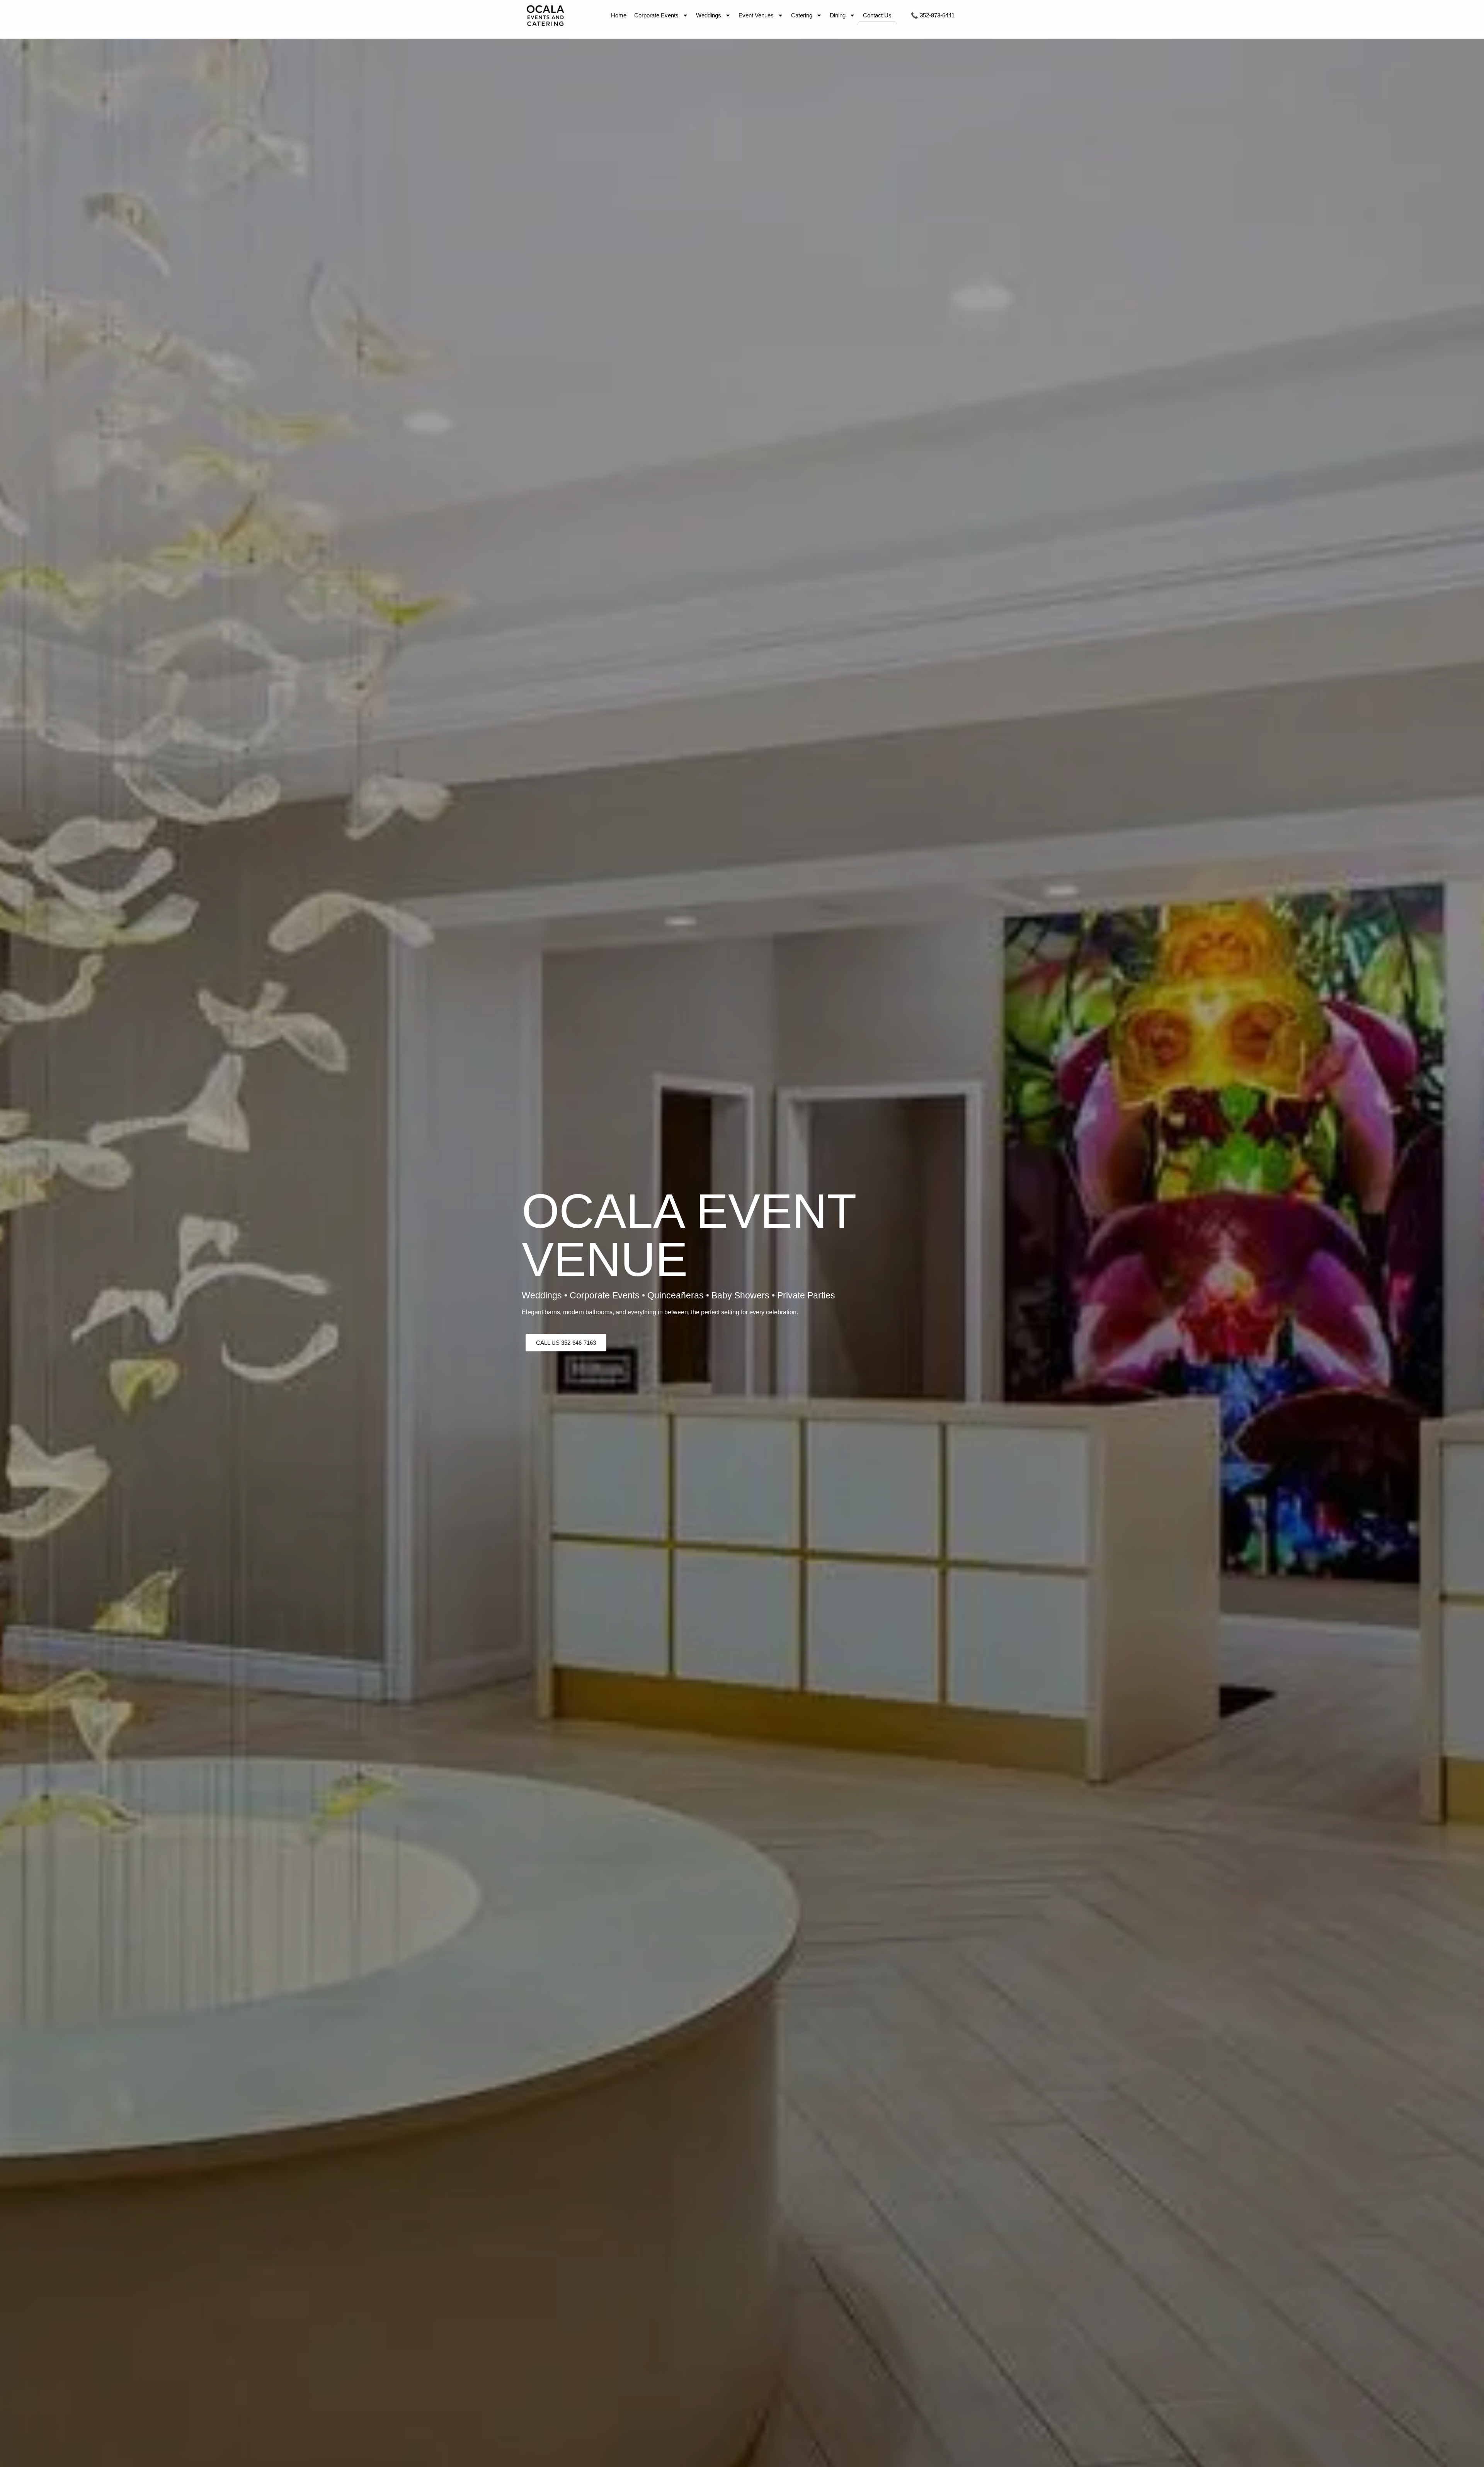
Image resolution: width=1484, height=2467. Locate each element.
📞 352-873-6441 (933, 15)
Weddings (709, 15)
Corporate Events (656, 15)
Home (619, 15)
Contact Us (877, 15)
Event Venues (756, 15)
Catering (802, 15)
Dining (838, 15)
